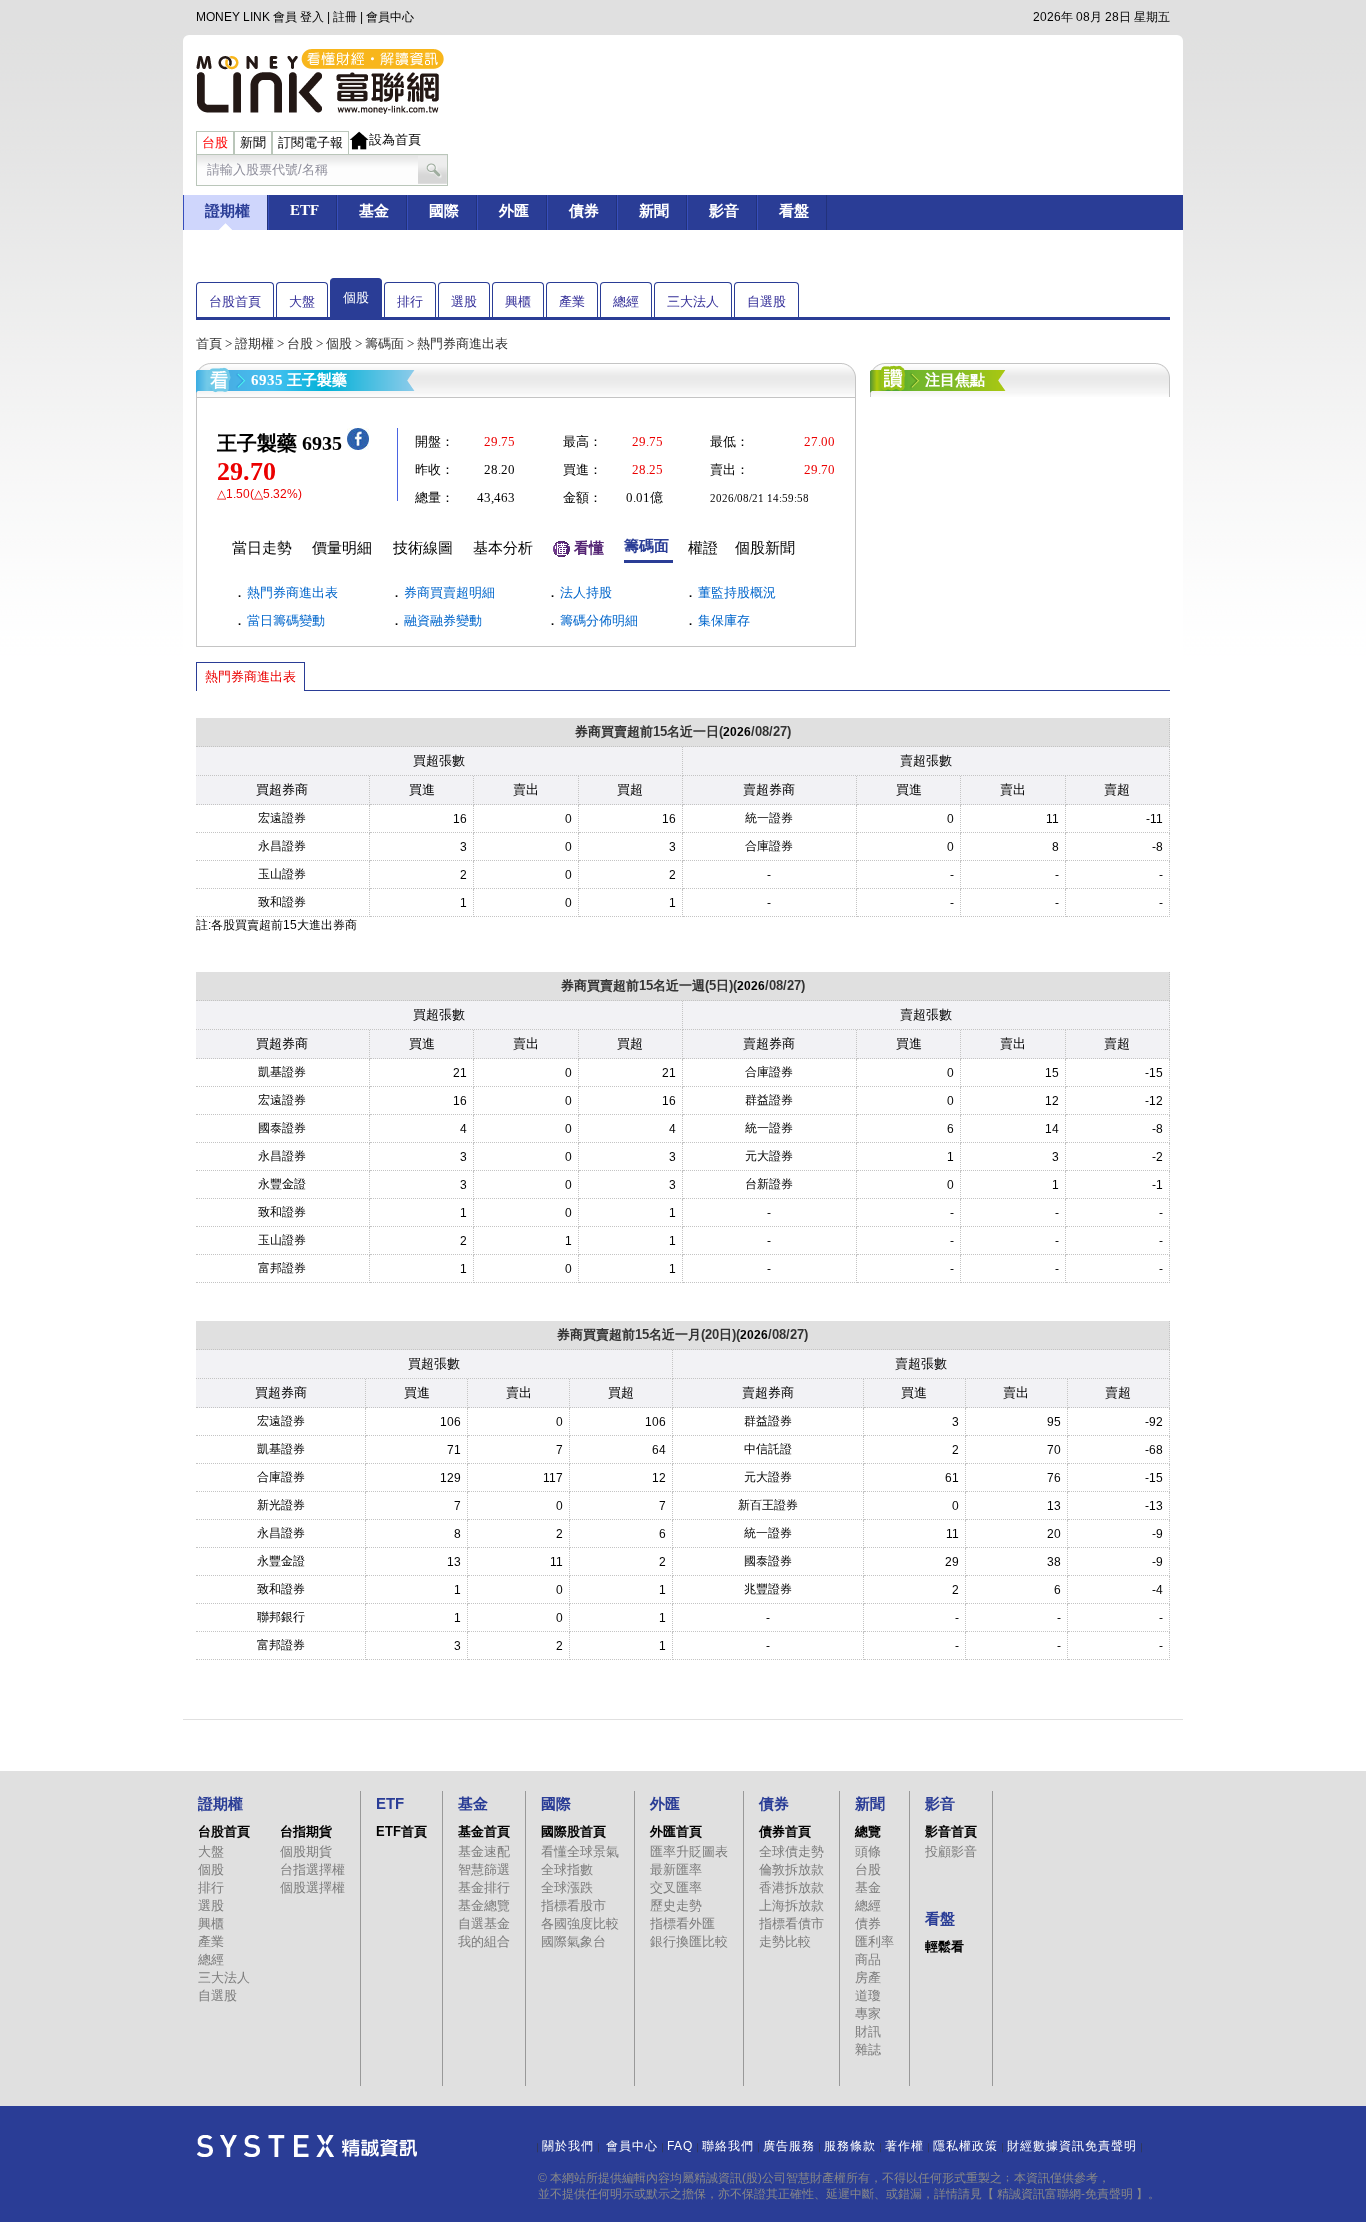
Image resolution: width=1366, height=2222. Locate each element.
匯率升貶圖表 (689, 1851)
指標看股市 (573, 1905)
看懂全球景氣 (580, 1851)
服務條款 (850, 2146)
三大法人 (693, 301)
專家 (868, 2013)
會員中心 (390, 17)
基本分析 (503, 548)
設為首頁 (395, 139)
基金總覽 (484, 1905)
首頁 (209, 343)
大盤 (302, 301)
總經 (626, 301)
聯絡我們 (728, 2146)
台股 (300, 343)
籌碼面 (384, 343)
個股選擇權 (312, 1887)
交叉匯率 (676, 1887)
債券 (868, 1923)
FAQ (680, 2146)
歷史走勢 (676, 1905)
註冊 (345, 17)
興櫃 (518, 301)
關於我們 (568, 2146)
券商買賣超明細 (449, 592)
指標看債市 (791, 1923)
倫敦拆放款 (791, 1869)
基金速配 (484, 1851)
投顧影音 (951, 1851)
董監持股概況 (737, 592)
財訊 (868, 2031)
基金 (868, 1887)
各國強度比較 (580, 1923)
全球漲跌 (567, 1887)
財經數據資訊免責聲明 (1072, 2146)
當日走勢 (262, 548)
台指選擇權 (312, 1869)
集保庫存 (724, 620)
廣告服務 (789, 2146)
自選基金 (484, 1923)
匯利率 (874, 1941)
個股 (356, 297)
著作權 (904, 2146)
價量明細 (342, 548)
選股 (464, 301)
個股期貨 (306, 1851)
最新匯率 (676, 1869)
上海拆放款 (791, 1905)
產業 (572, 301)
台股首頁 (235, 301)
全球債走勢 (791, 1851)
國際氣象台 (573, 1941)
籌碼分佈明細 (599, 620)
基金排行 (484, 1887)
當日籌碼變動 (286, 620)
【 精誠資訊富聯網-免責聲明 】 (1065, 2194)
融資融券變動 (443, 620)
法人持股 (586, 592)
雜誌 (868, 2049)
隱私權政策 (965, 2146)
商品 (868, 1959)
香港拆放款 (791, 1887)
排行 (410, 301)
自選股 (766, 301)
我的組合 (484, 1941)
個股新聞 (765, 548)
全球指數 (567, 1869)
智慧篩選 (484, 1869)
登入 (312, 17)
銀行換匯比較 (689, 1941)
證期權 (254, 343)
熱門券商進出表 (292, 592)
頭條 (868, 1851)
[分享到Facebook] (358, 445)
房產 (868, 1977)
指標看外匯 (682, 1923)
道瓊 (868, 1995)
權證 (703, 548)
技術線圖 (423, 548)
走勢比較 (785, 1941)
